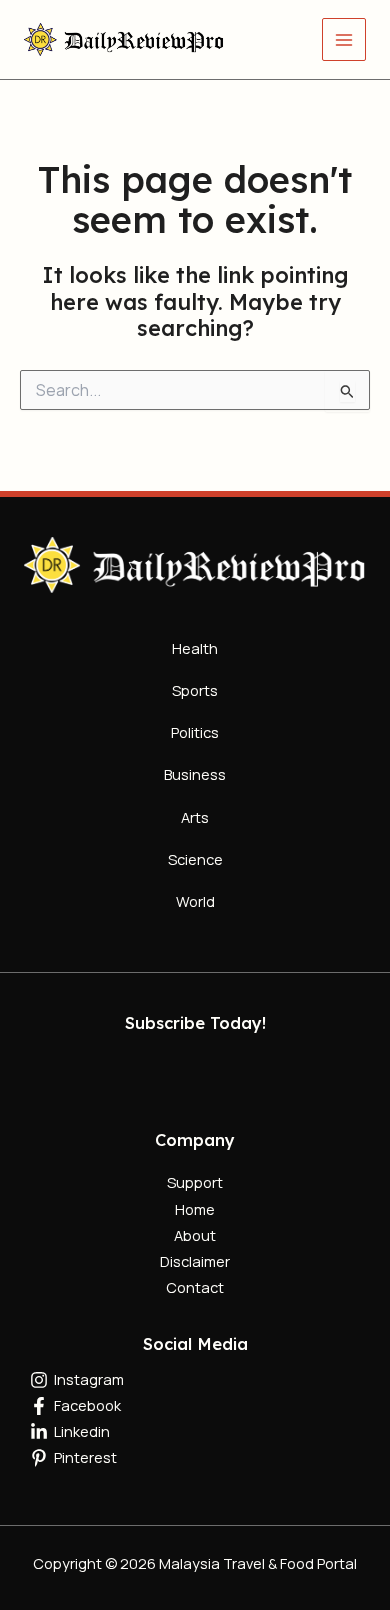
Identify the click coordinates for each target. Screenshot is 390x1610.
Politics (195, 732)
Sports (195, 690)
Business (195, 774)
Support (195, 1182)
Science (195, 859)
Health (195, 648)
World (195, 901)
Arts (195, 817)
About (195, 1235)
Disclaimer (195, 1261)
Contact (195, 1287)
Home (195, 1209)
